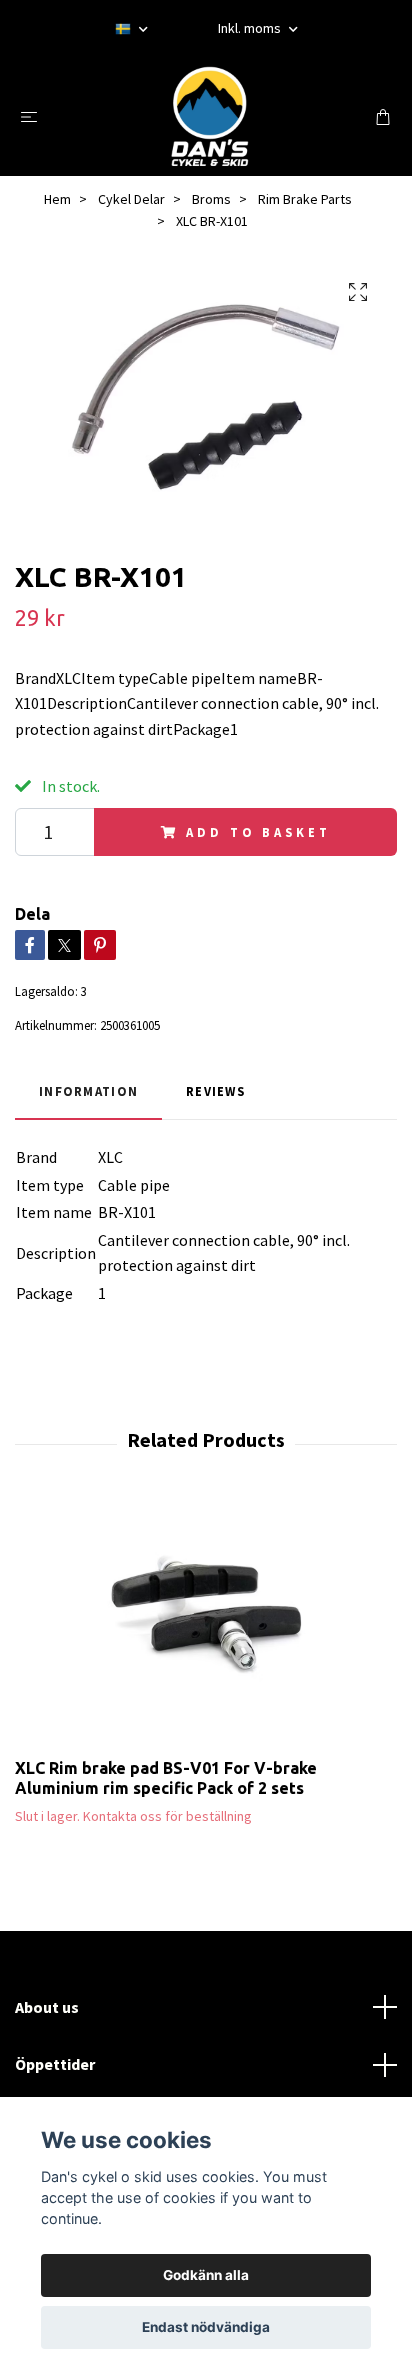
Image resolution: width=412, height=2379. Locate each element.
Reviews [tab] (215, 1091)
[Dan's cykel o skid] (210, 116)
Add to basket (258, 832)
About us (47, 2007)
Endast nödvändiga (206, 2327)
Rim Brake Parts (305, 199)
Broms (211, 199)
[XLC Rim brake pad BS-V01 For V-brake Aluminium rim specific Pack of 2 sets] (206, 1625)
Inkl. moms (251, 28)
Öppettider (55, 2064)
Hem (57, 199)
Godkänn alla (206, 2275)
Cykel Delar (131, 199)
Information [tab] (88, 1091)
